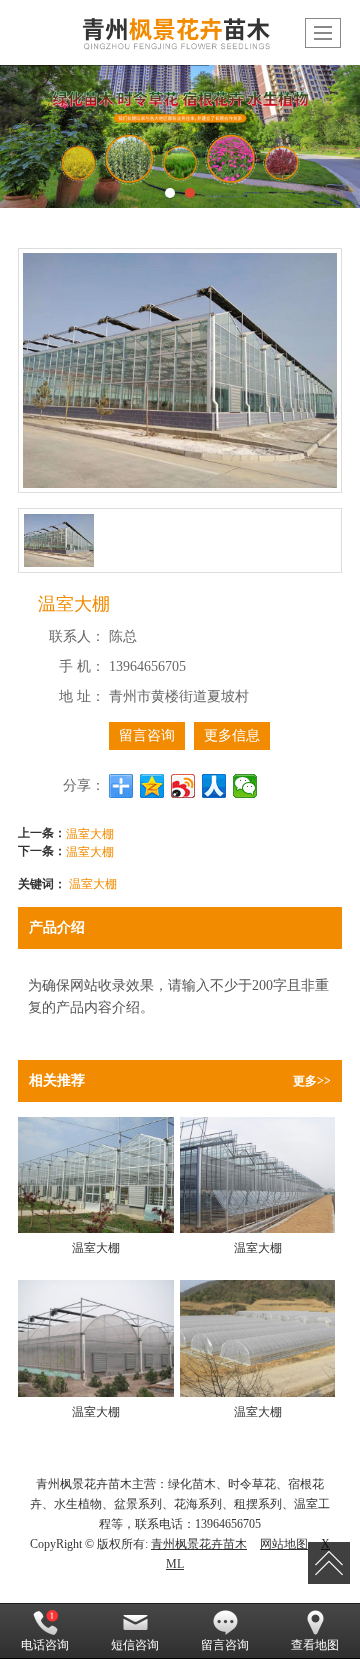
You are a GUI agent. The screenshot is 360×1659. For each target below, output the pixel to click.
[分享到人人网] (214, 786)
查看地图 (315, 1645)
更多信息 (232, 735)
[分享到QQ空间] (152, 786)
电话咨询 (45, 1645)
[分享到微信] (245, 786)
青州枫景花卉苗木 (199, 1544)
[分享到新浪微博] (183, 786)
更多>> (312, 1081)
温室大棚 (90, 832)
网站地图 (284, 1544)
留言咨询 (147, 735)
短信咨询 (135, 1645)
